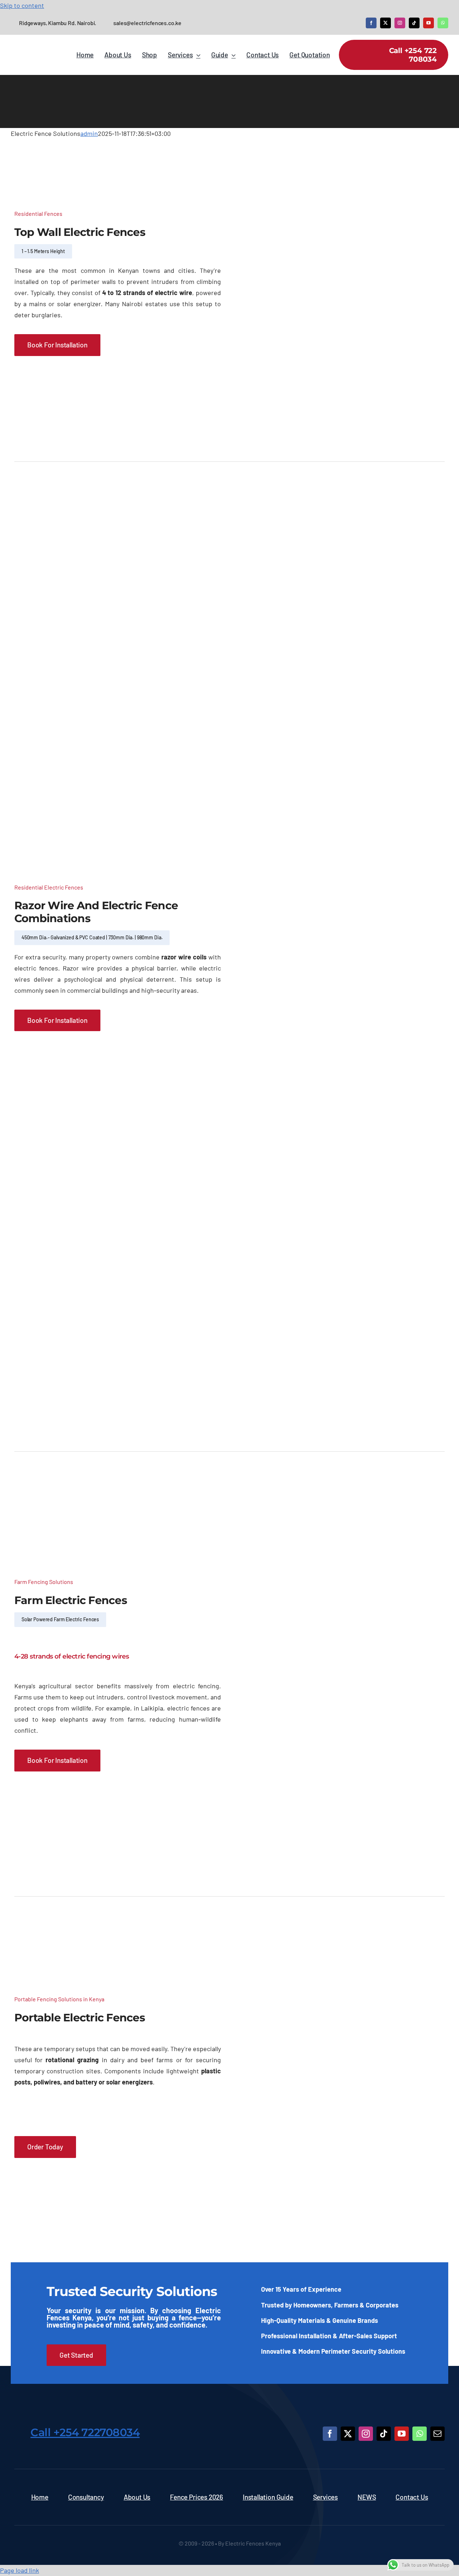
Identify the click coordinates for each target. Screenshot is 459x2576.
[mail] (437, 2434)
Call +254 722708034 (85, 2432)
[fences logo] (247, 2423)
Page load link (20, 2570)
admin (89, 133)
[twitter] (385, 23)
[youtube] (429, 23)
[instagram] (400, 23)
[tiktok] (414, 23)
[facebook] (371, 23)
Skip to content (22, 5)
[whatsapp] (443, 23)
